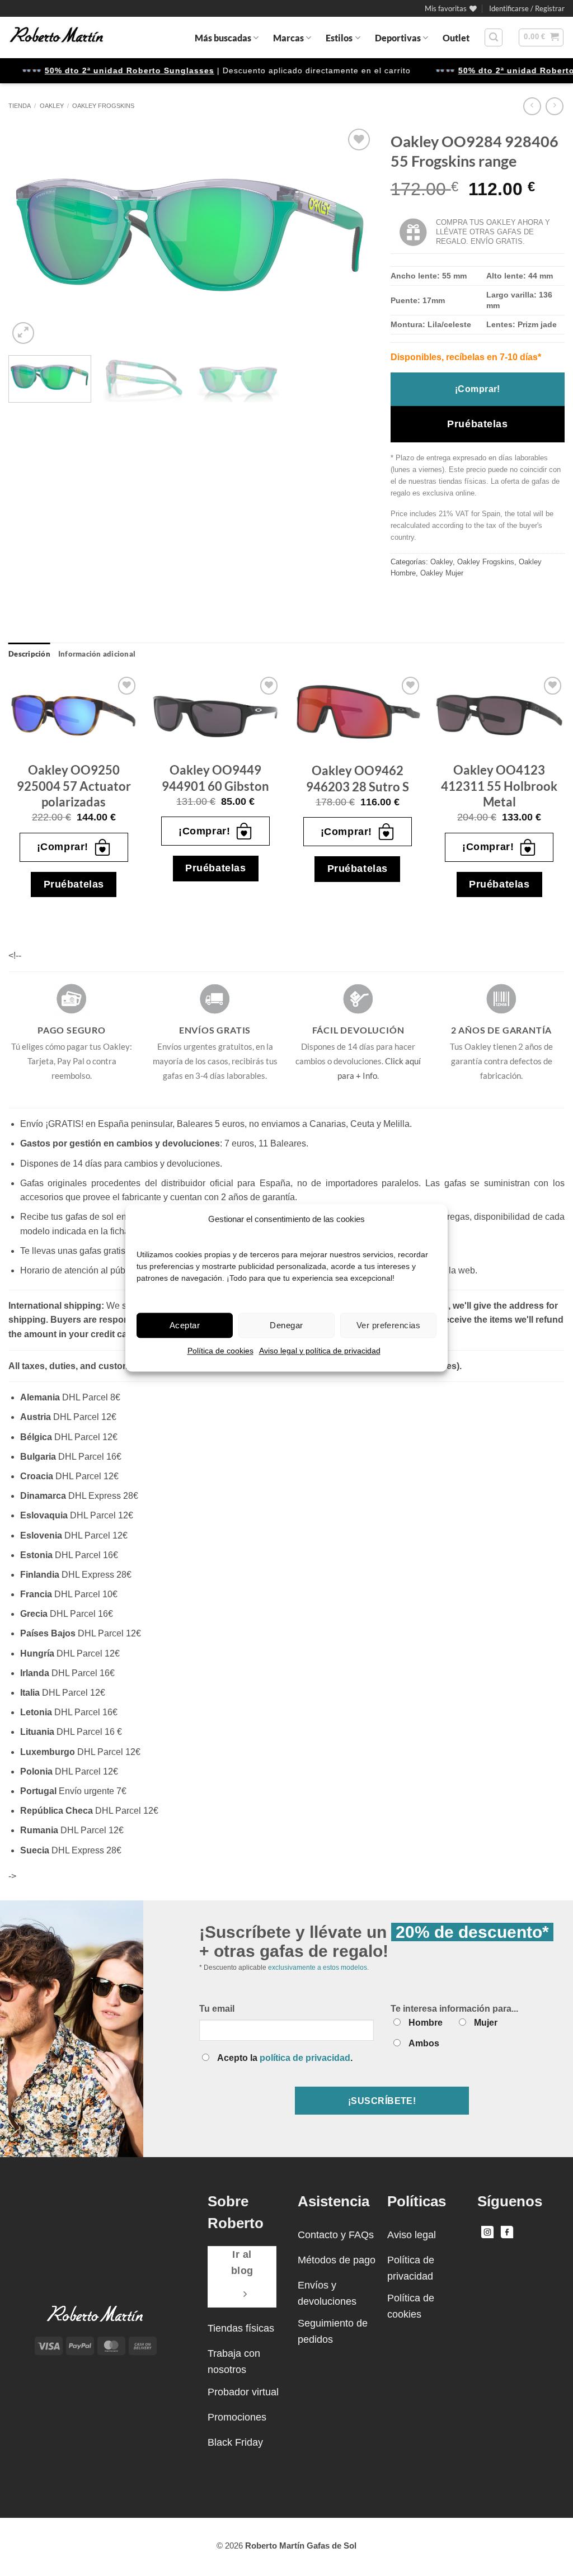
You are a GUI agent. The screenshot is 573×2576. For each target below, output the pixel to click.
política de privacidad (305, 2058)
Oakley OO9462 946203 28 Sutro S (358, 779)
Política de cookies (220, 1351)
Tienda (20, 106)
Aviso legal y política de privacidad (320, 1351)
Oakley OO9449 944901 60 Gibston (215, 778)
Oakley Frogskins (103, 106)
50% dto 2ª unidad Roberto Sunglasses (104, 70)
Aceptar (185, 1325)
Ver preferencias (388, 1325)
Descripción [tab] (29, 654)
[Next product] (532, 106)
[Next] (352, 236)
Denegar (286, 1325)
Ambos (424, 2043)
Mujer (486, 2023)
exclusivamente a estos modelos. (318, 1968)
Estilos (339, 38)
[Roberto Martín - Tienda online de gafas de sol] (57, 37)
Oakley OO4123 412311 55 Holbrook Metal (499, 786)
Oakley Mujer (442, 573)
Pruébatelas (477, 424)
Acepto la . (285, 2058)
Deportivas (398, 38)
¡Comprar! (478, 389)
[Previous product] (554, 106)
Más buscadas (223, 38)
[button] (527, 8)
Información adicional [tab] (97, 654)
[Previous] (30, 236)
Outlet (456, 38)
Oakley (52, 106)
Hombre (426, 2023)
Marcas (288, 38)
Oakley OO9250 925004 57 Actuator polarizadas (74, 786)
